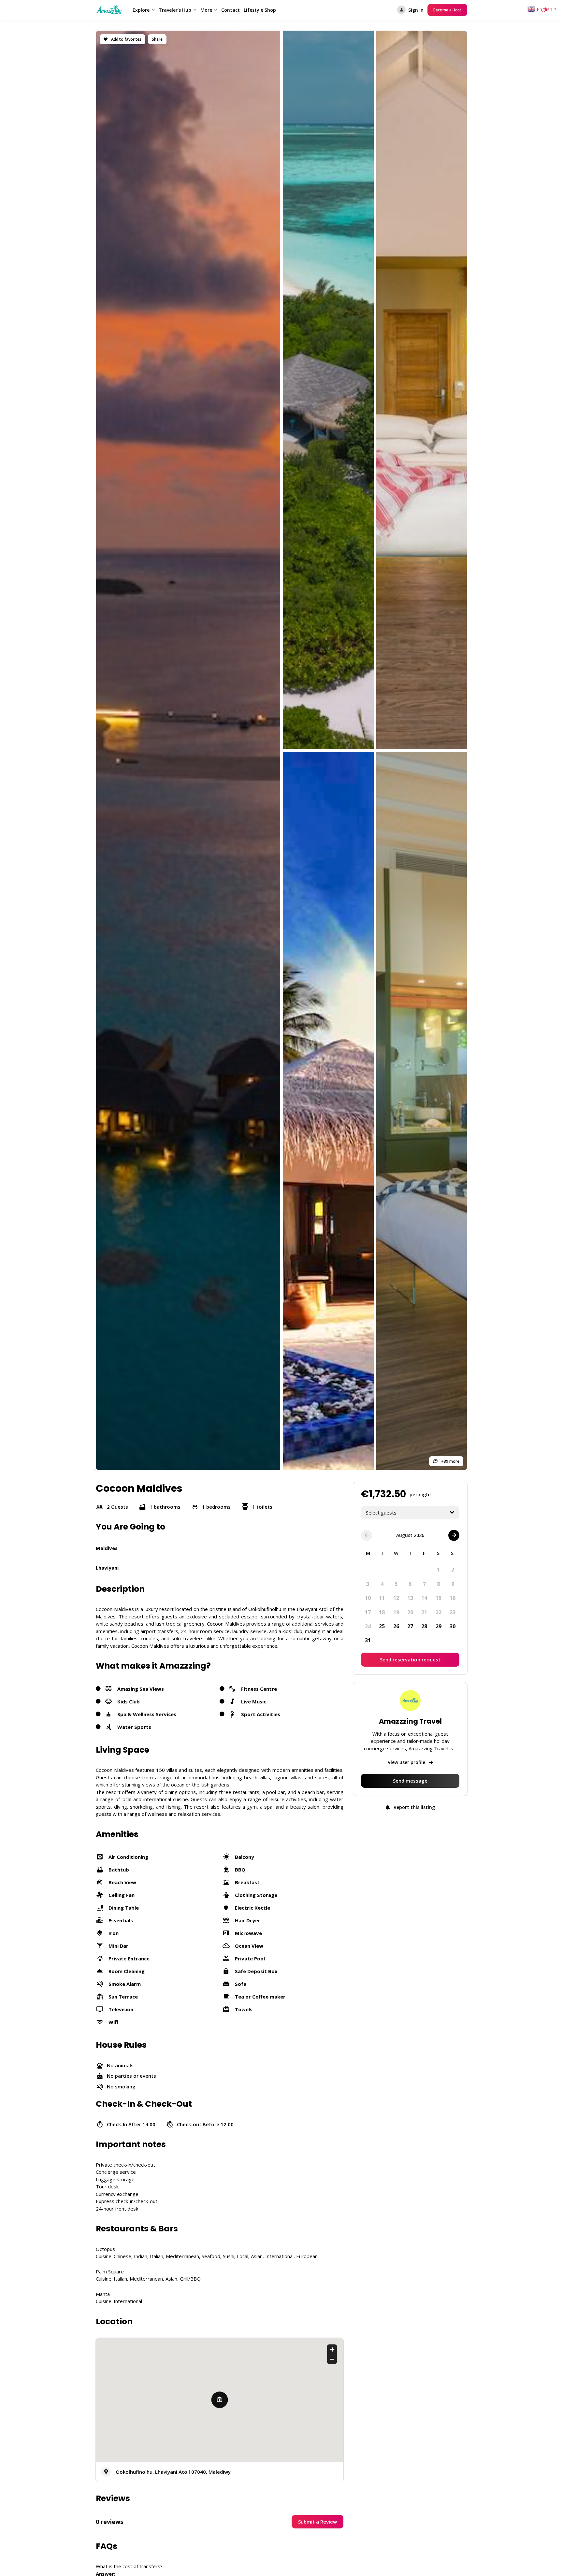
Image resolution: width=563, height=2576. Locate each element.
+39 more (450, 1461)
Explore (141, 10)
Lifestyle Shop (260, 10)
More (206, 10)
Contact (231, 10)
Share (157, 39)
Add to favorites (126, 39)
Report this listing (414, 1807)
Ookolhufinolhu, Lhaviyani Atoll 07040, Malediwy (173, 2472)
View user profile (407, 1762)
